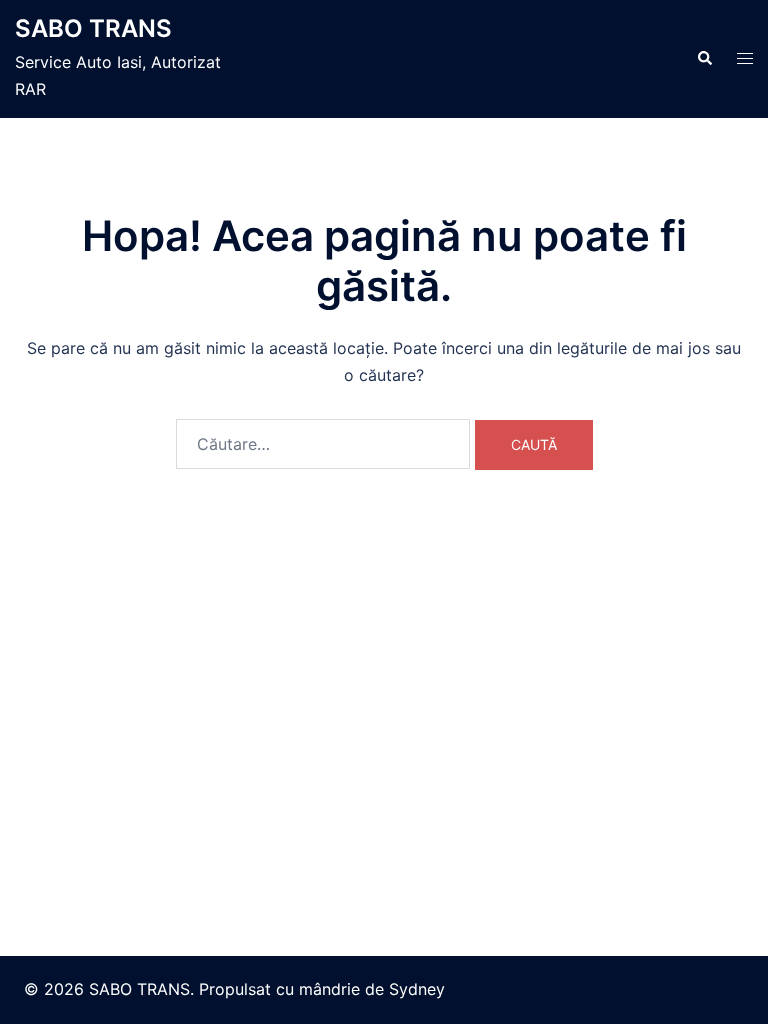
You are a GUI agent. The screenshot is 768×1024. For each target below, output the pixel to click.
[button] (704, 59)
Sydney (417, 989)
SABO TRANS (93, 28)
